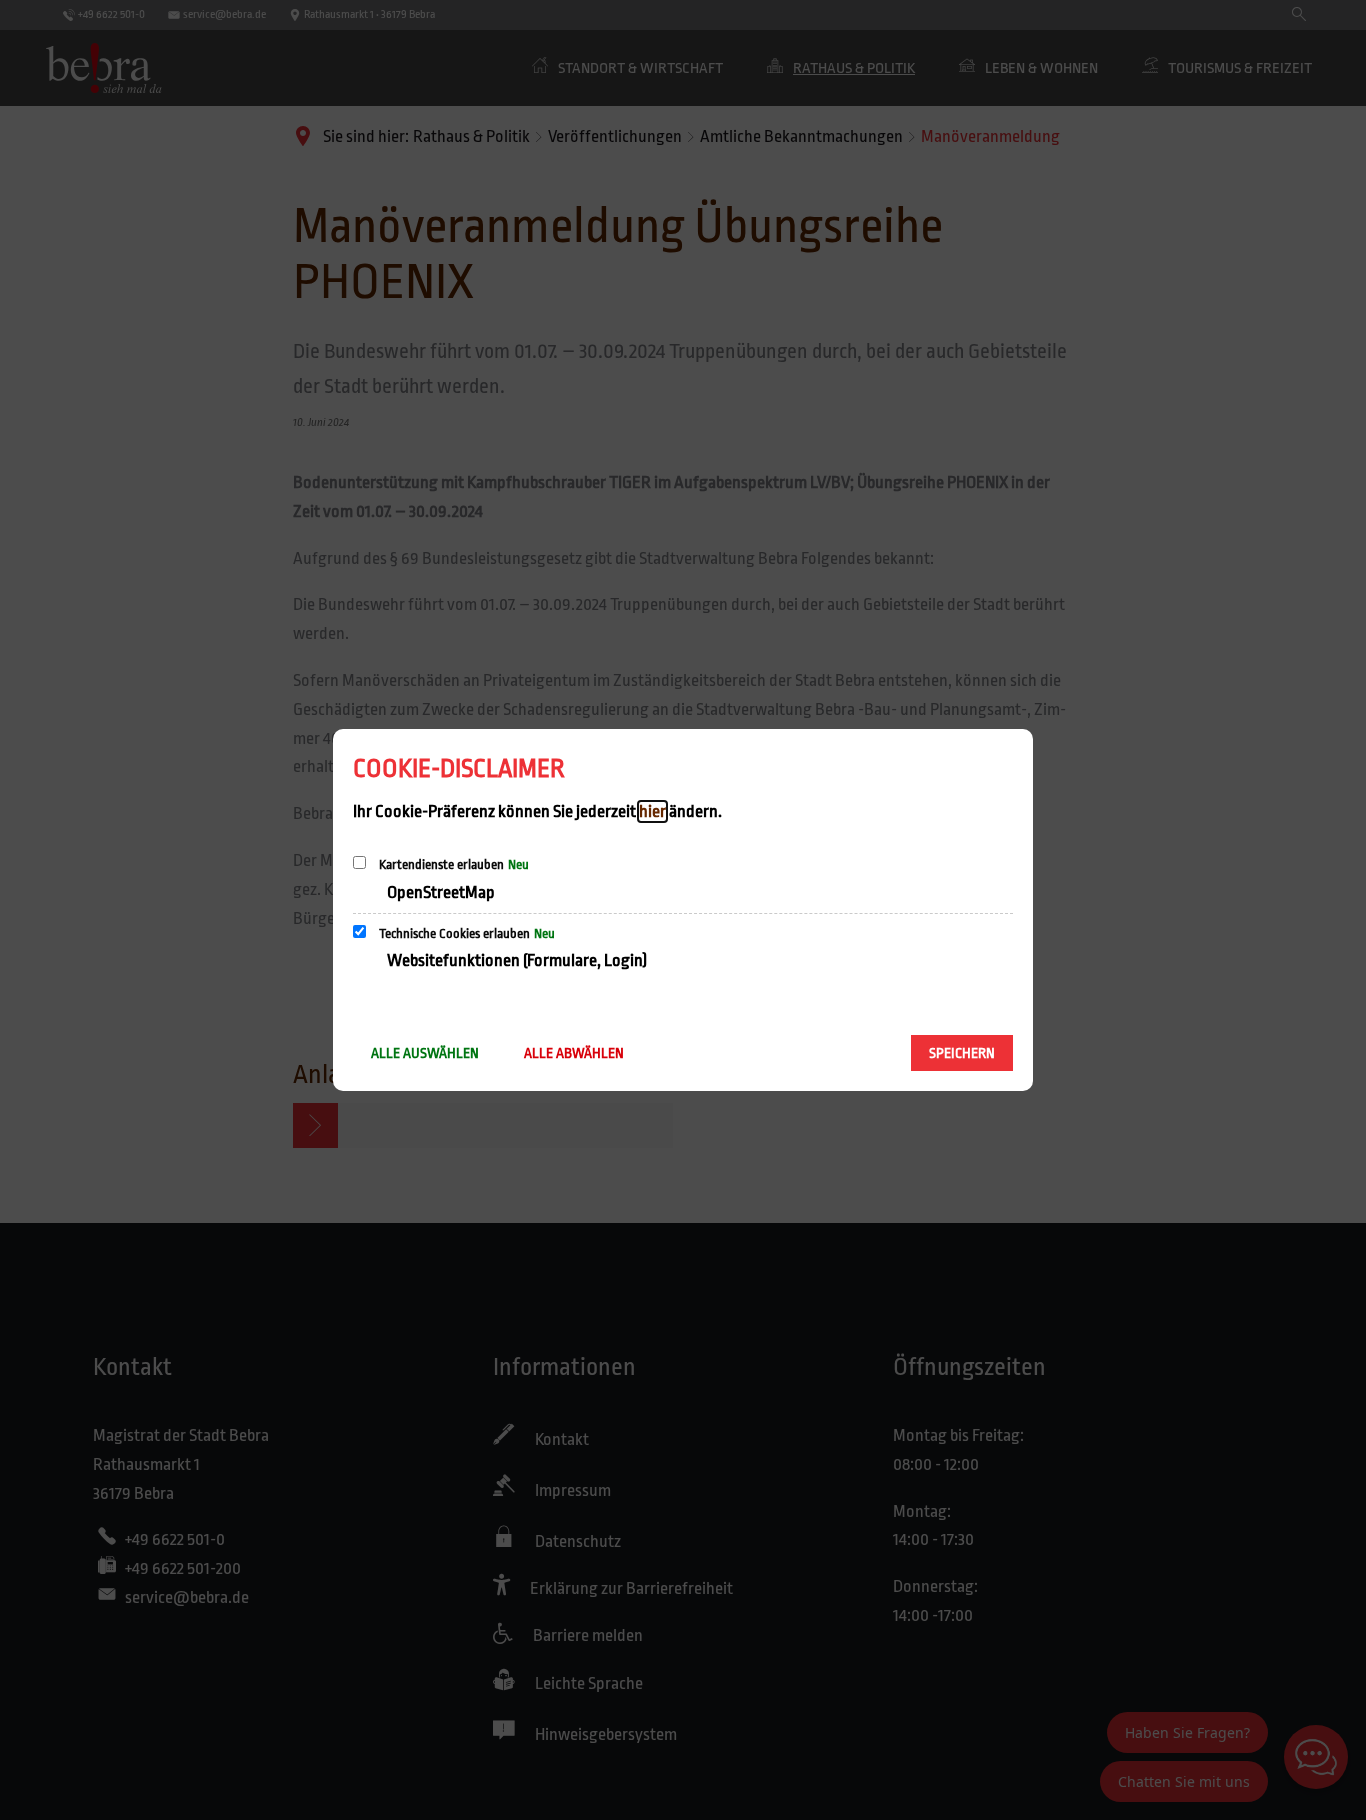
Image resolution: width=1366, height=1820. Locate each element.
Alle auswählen (425, 1053)
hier (652, 811)
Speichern (962, 1053)
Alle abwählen (574, 1053)
